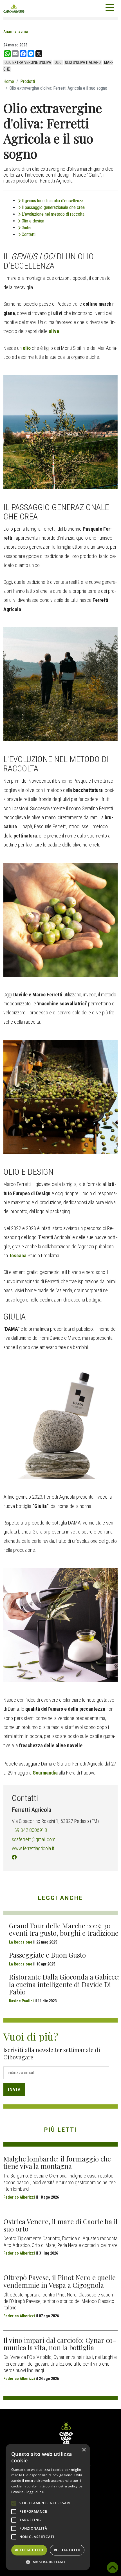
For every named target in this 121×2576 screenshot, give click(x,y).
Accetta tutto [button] (29, 2550)
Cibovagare (14, 8)
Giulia (26, 228)
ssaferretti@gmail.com (34, 1839)
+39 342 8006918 (29, 1830)
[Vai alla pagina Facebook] (14, 1857)
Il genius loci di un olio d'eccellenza (53, 201)
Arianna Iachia (16, 31)
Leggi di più (35, 2492)
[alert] (48, 2507)
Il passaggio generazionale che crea (53, 207)
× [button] (84, 2450)
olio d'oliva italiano (83, 62)
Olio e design (33, 221)
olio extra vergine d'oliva (28, 62)
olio (58, 62)
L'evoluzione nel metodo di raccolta (53, 214)
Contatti (29, 234)
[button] (48, 2562)
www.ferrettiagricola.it (33, 1848)
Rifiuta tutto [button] (67, 2550)
